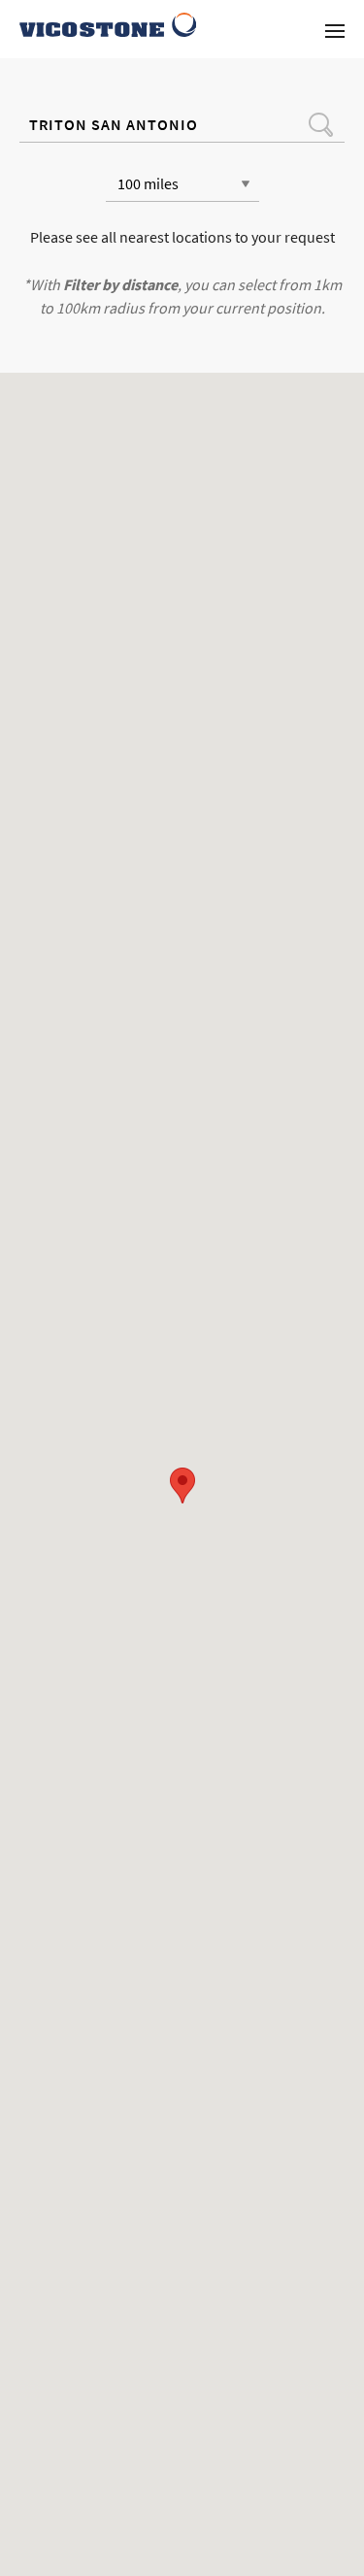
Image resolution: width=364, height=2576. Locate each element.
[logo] (108, 25)
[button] (182, 1486)
